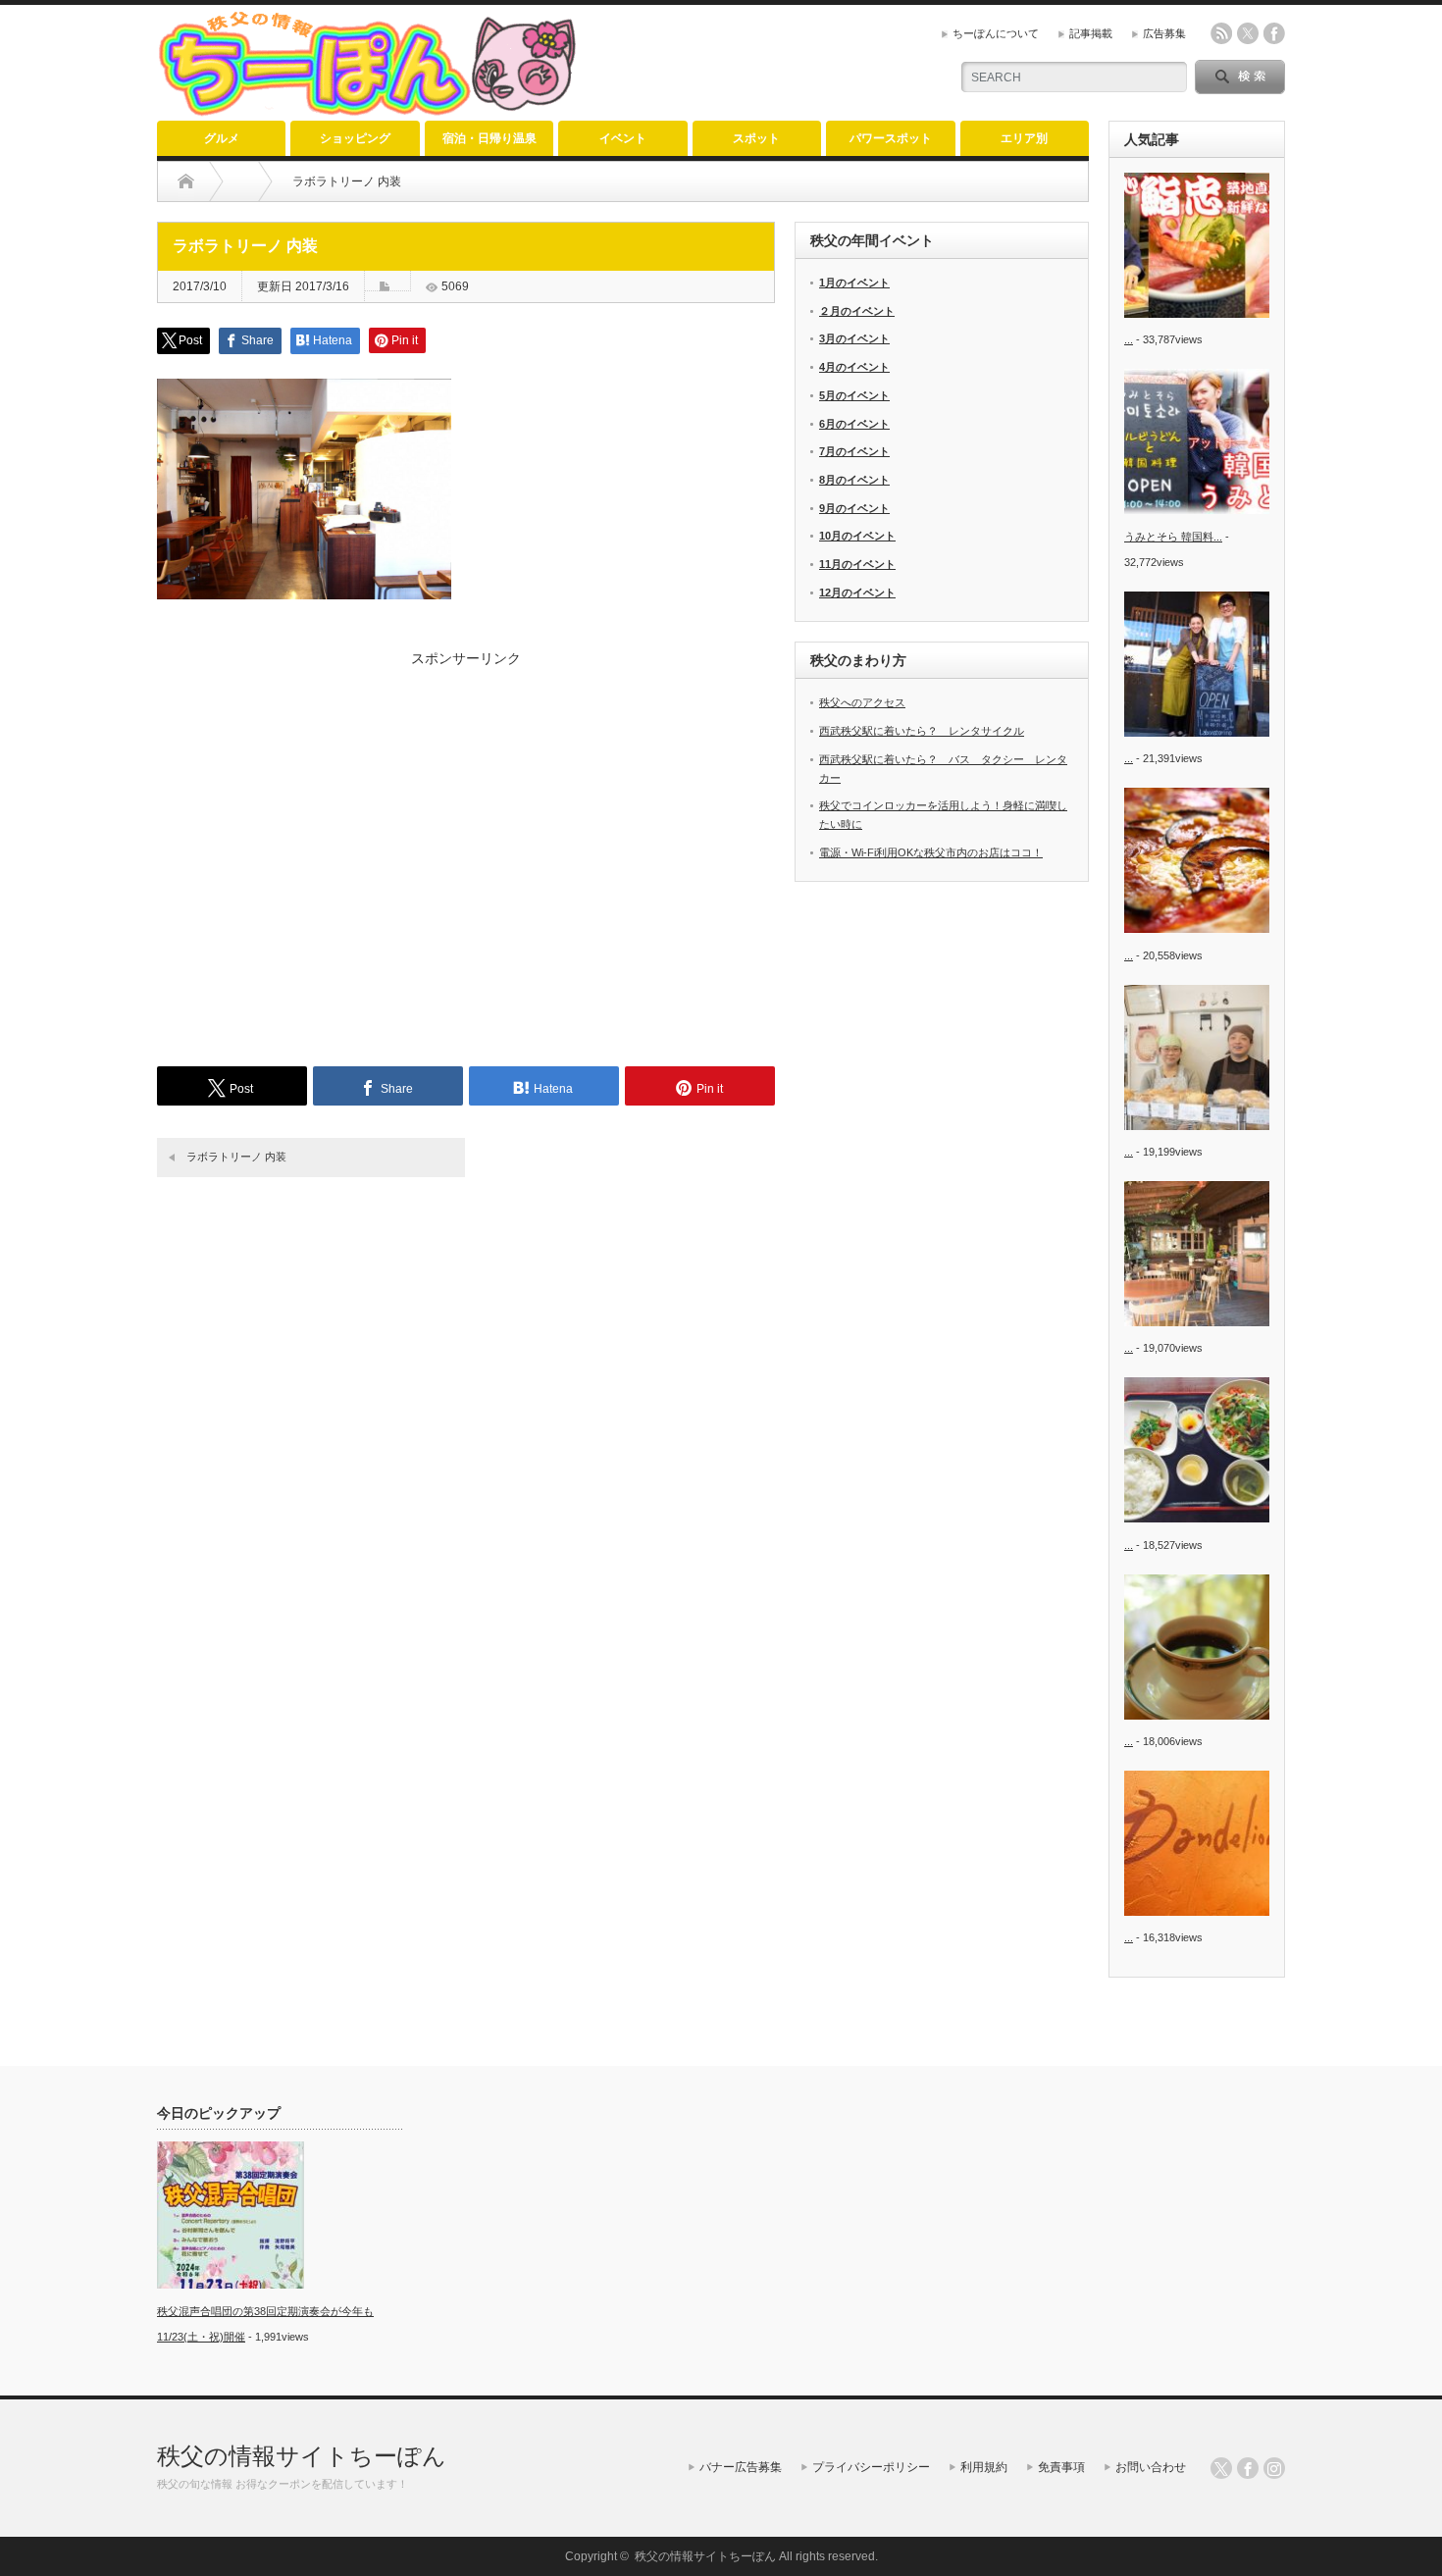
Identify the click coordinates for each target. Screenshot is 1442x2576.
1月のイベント (854, 283)
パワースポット (891, 138)
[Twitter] (1221, 2468)
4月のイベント (854, 367)
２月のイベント (857, 311)
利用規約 (984, 2467)
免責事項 (1061, 2467)
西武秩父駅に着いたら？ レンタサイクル (922, 731)
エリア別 (1024, 138)
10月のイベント (857, 536)
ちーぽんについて (996, 33)
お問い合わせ (1151, 2467)
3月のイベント (854, 338)
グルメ (222, 138)
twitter (1248, 33)
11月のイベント (857, 564)
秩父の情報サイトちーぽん (302, 2456)
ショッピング (355, 138)
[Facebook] (1248, 2468)
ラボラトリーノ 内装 (236, 1157)
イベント (623, 138)
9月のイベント (854, 508)
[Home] (186, 181)
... (1129, 339)
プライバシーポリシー (871, 2467)
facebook (1274, 33)
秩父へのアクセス (862, 702)
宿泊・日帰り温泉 (489, 138)
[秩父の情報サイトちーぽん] (371, 108)
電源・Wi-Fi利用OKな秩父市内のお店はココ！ (931, 852)
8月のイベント (854, 480)
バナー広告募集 (741, 2467)
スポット (756, 138)
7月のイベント (854, 451)
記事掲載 (1091, 33)
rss (1221, 33)
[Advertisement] (466, 853)
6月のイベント (854, 424)
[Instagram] (1274, 2468)
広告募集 (1164, 33)
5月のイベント (854, 395)
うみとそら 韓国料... (1173, 537)
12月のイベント (857, 592)
